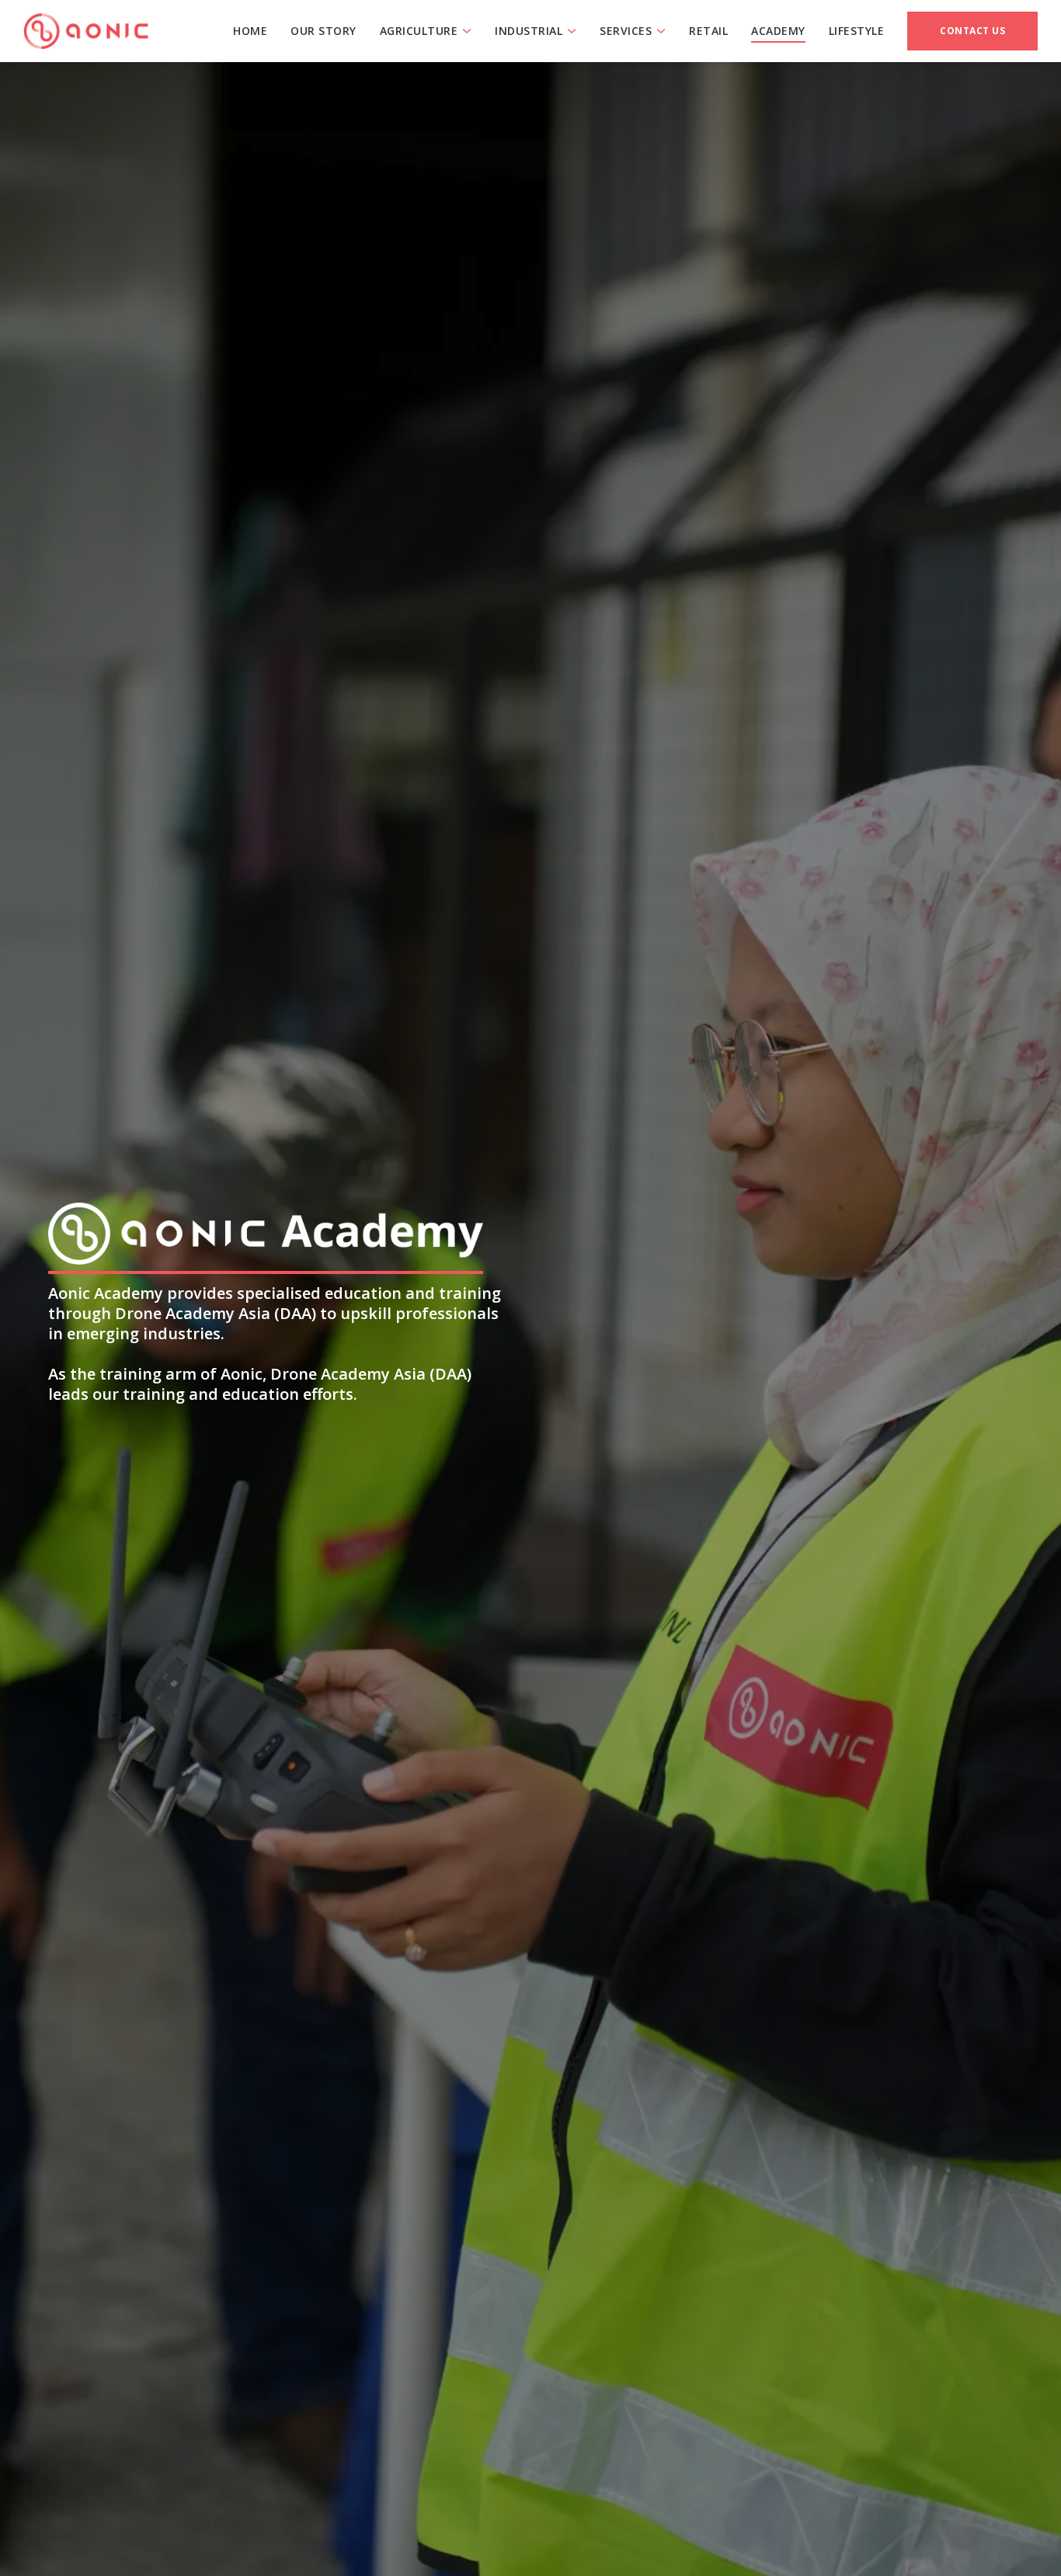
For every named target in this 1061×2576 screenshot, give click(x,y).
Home (250, 31)
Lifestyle (857, 31)
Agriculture (419, 31)
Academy (778, 31)
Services (626, 31)
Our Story (324, 31)
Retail (708, 31)
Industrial (529, 31)
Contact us (972, 31)
